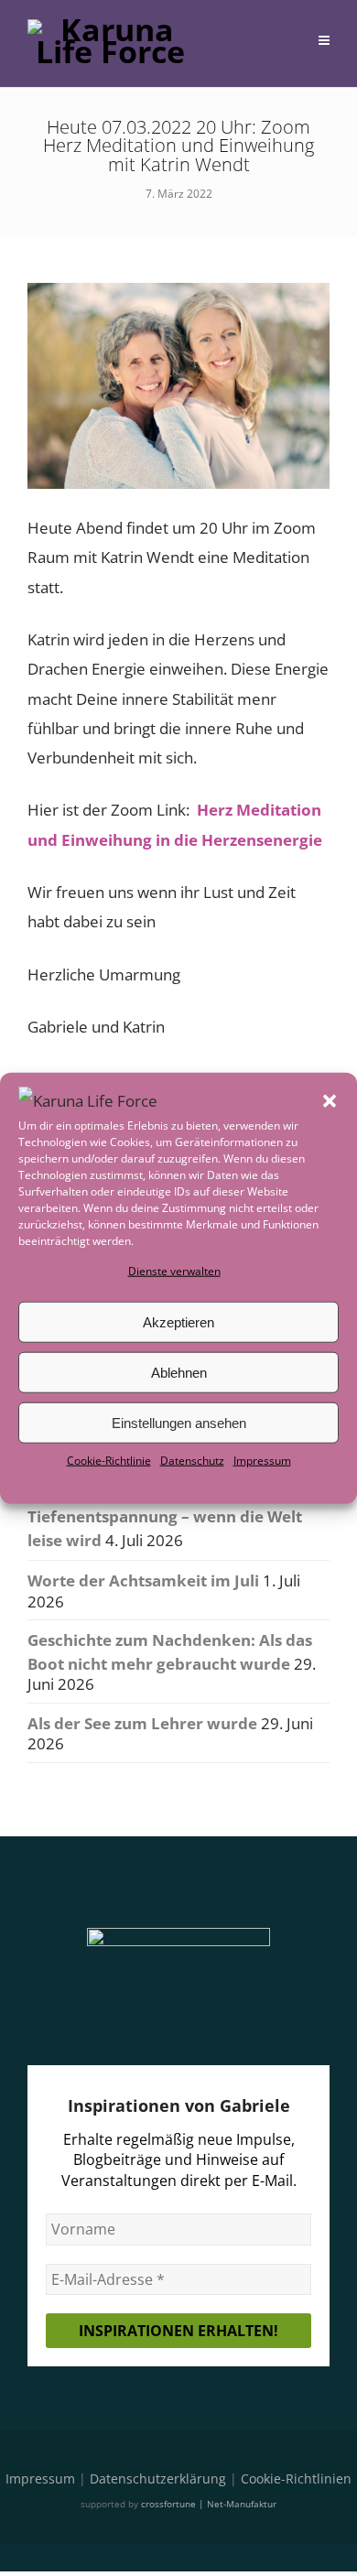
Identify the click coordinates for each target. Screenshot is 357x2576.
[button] (330, 1101)
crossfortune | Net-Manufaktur (209, 2504)
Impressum (262, 1461)
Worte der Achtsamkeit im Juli (143, 1580)
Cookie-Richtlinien (296, 2479)
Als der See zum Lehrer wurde (142, 1723)
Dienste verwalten (174, 1271)
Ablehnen (179, 1373)
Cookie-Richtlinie (109, 1461)
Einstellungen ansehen (179, 1423)
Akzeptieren (178, 1322)
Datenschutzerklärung (158, 2479)
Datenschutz (192, 1461)
